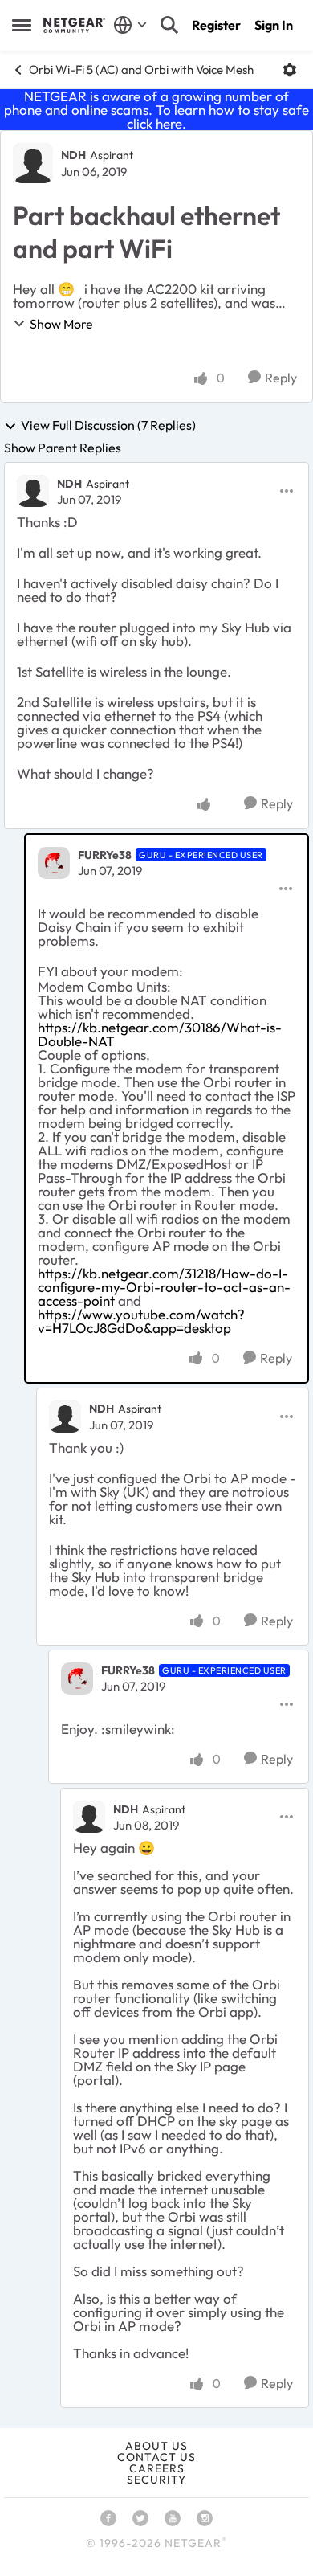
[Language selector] (130, 25)
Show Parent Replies (63, 448)
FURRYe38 (105, 855)
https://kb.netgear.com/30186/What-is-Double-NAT (160, 1034)
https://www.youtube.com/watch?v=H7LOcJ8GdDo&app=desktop (141, 1321)
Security (156, 2480)
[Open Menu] (290, 70)
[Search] (169, 25)
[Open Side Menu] (22, 25)
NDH (73, 155)
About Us (156, 2446)
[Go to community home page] (74, 25)
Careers (157, 2468)
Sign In (274, 25)
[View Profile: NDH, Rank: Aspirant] (33, 163)
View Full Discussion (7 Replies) (108, 426)
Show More (61, 324)
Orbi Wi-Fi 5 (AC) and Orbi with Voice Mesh (141, 70)
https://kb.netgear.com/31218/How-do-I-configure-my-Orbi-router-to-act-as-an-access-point (164, 1287)
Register (216, 25)
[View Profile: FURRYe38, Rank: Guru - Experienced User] (54, 863)
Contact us (156, 2457)
